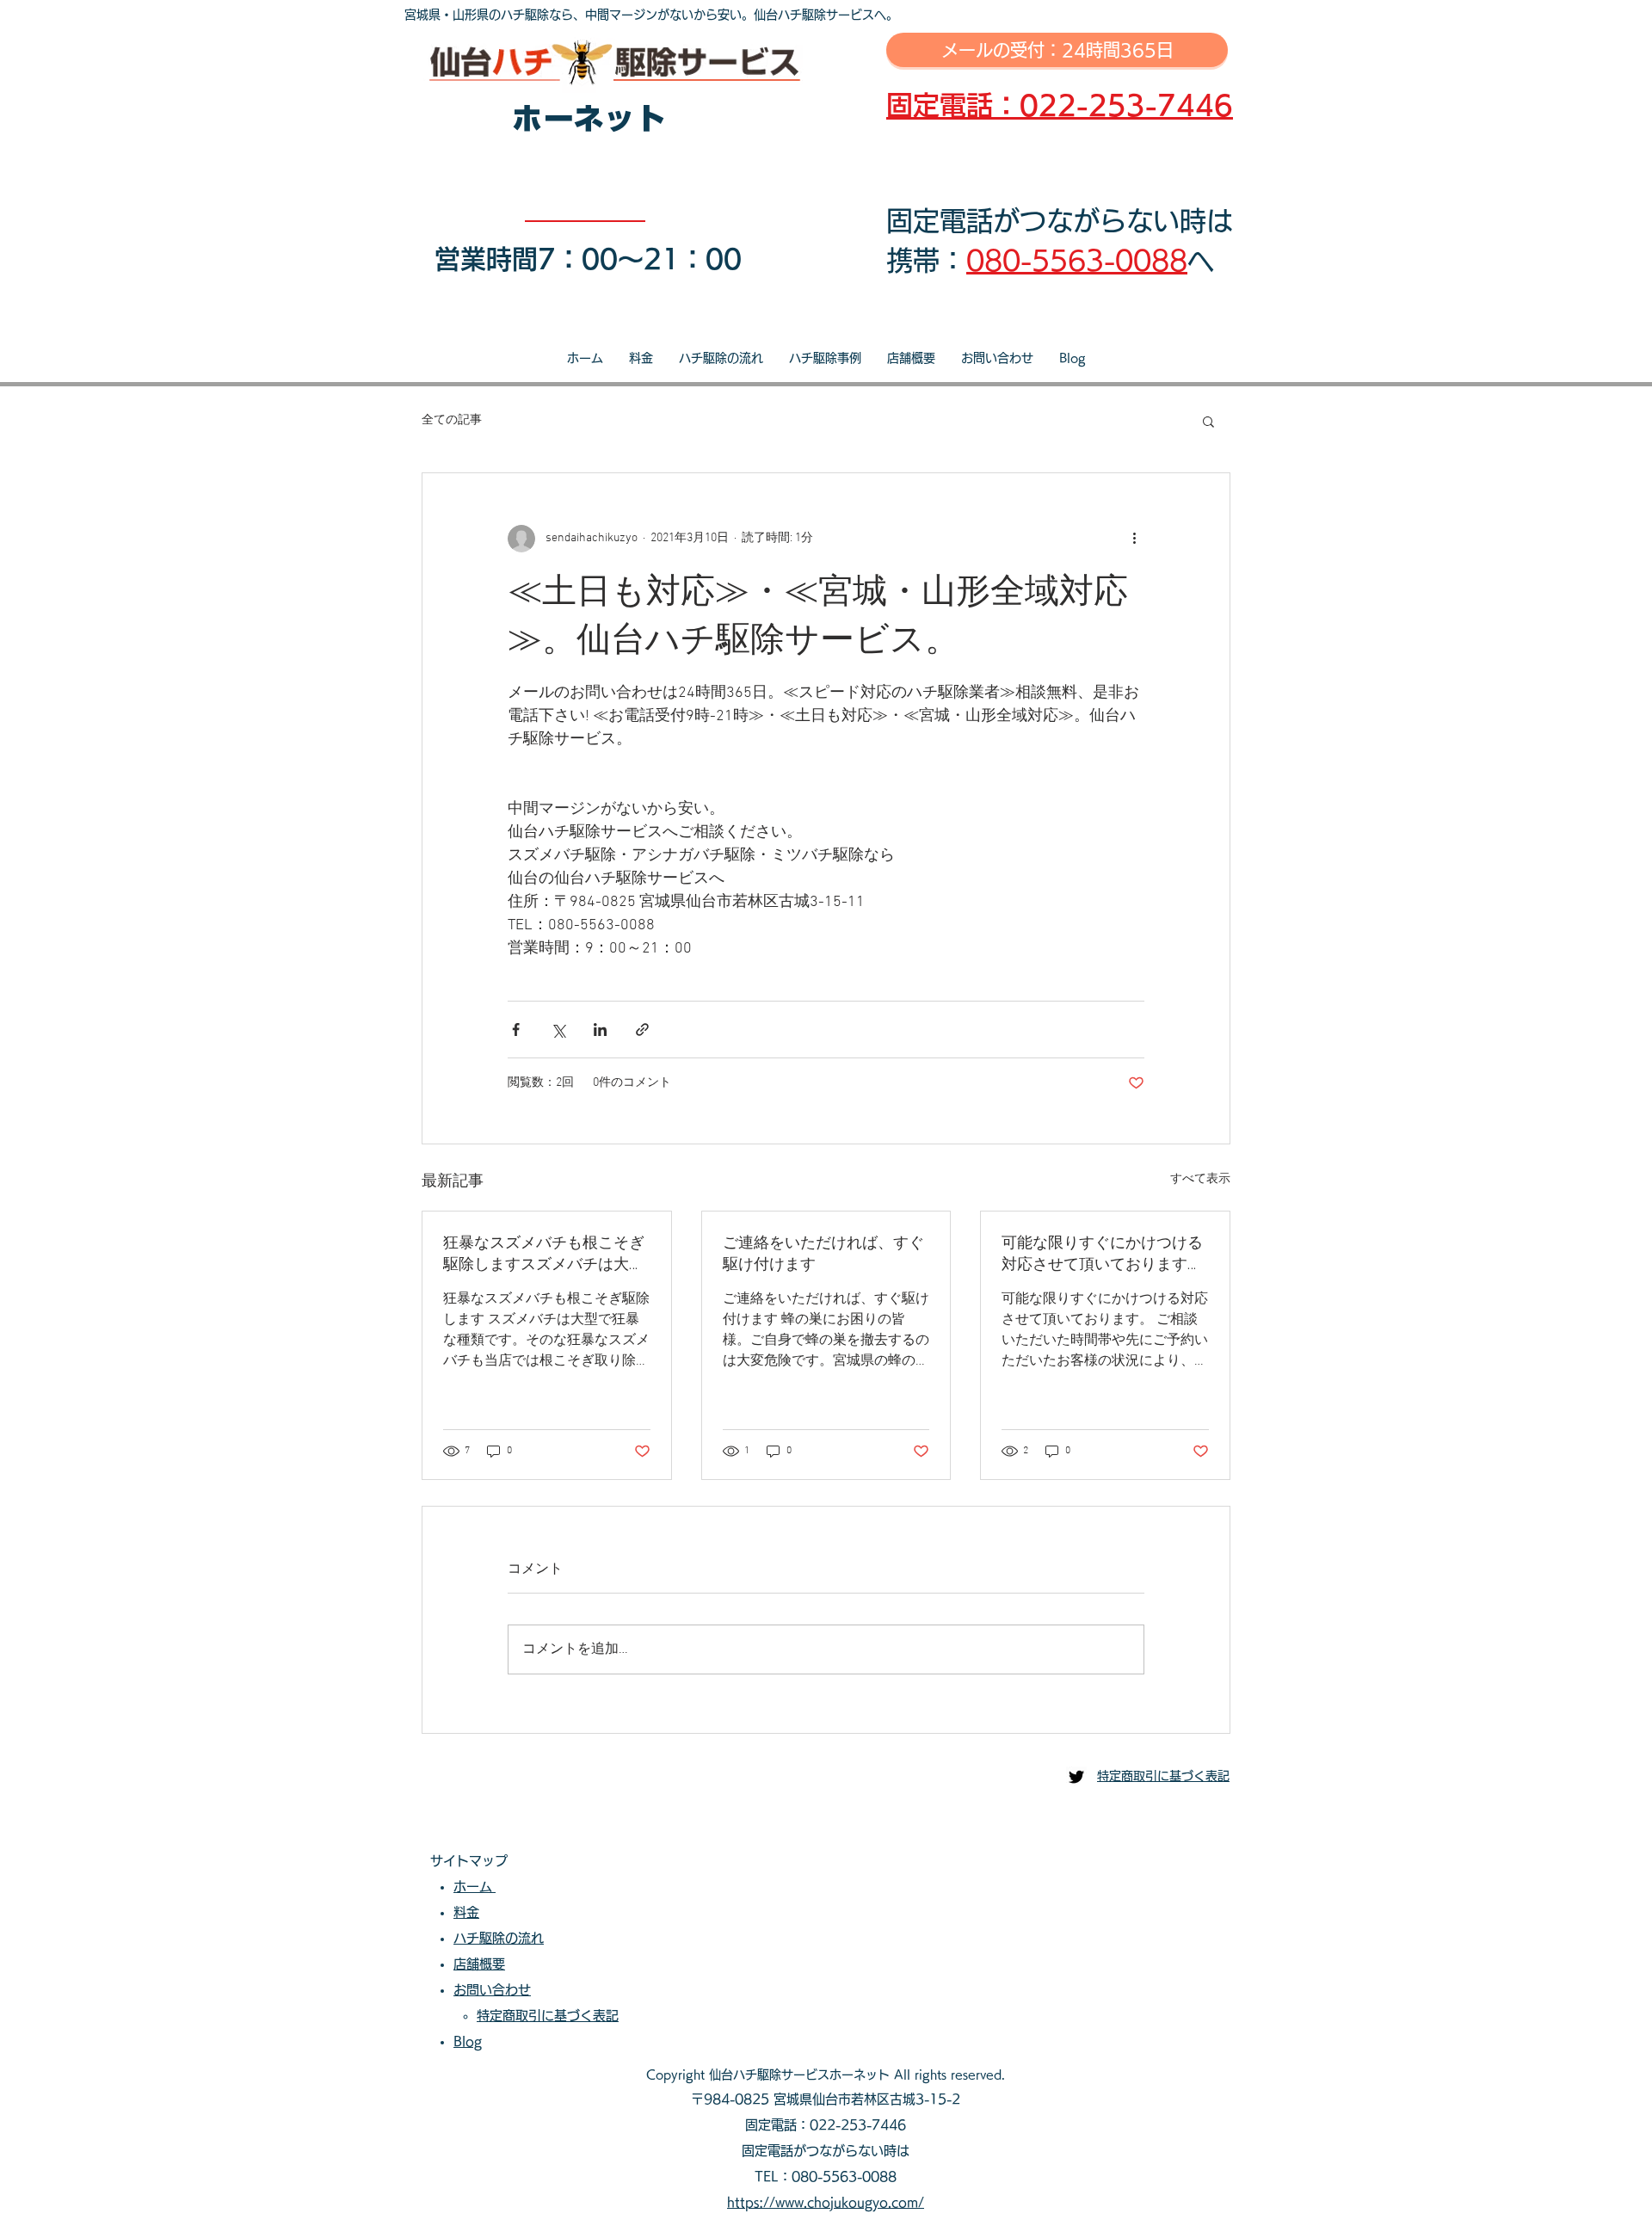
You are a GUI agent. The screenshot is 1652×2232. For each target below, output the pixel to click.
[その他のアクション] (1134, 539)
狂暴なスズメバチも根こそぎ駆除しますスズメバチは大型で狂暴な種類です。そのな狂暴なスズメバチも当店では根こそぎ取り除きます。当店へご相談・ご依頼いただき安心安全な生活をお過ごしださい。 (544, 1254)
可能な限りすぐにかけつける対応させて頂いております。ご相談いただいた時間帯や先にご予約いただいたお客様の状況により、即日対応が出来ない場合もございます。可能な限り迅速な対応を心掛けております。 (1102, 1254)
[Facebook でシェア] (516, 1030)
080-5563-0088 (1077, 260)
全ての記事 (452, 420)
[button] (1208, 421)
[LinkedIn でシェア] (600, 1030)
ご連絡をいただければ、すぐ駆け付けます (823, 1254)
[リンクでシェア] (642, 1030)
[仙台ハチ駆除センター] (1076, 1777)
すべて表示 (1200, 1179)
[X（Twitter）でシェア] (558, 1030)
